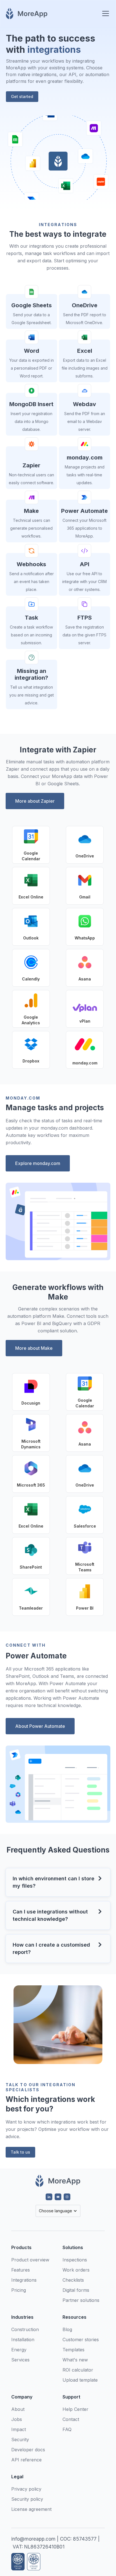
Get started (22, 96)
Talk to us (20, 2152)
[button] (104, 13)
